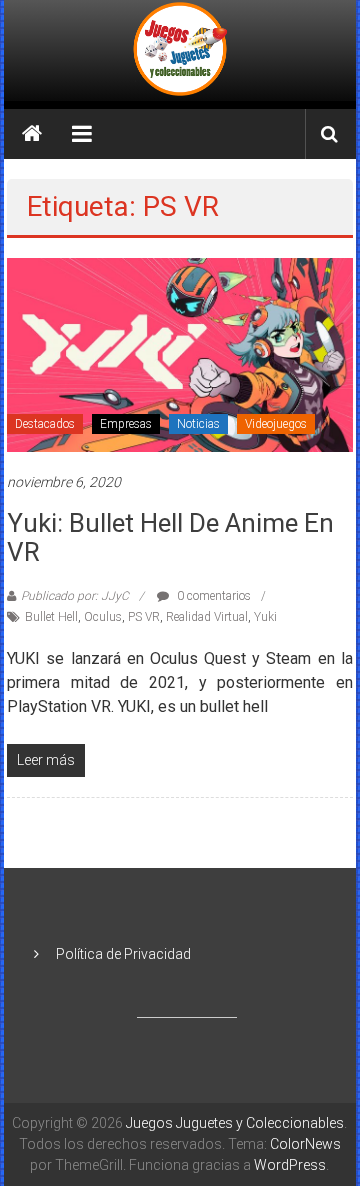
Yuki (265, 617)
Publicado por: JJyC (75, 596)
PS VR (144, 617)
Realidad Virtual (207, 617)
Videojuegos (276, 424)
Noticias (198, 424)
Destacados (45, 424)
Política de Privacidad (123, 954)
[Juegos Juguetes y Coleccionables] (180, 50)
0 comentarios (212, 596)
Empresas (126, 424)
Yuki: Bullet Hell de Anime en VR (170, 537)
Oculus (103, 617)
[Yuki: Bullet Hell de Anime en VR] (180, 354)
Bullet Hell (51, 617)
